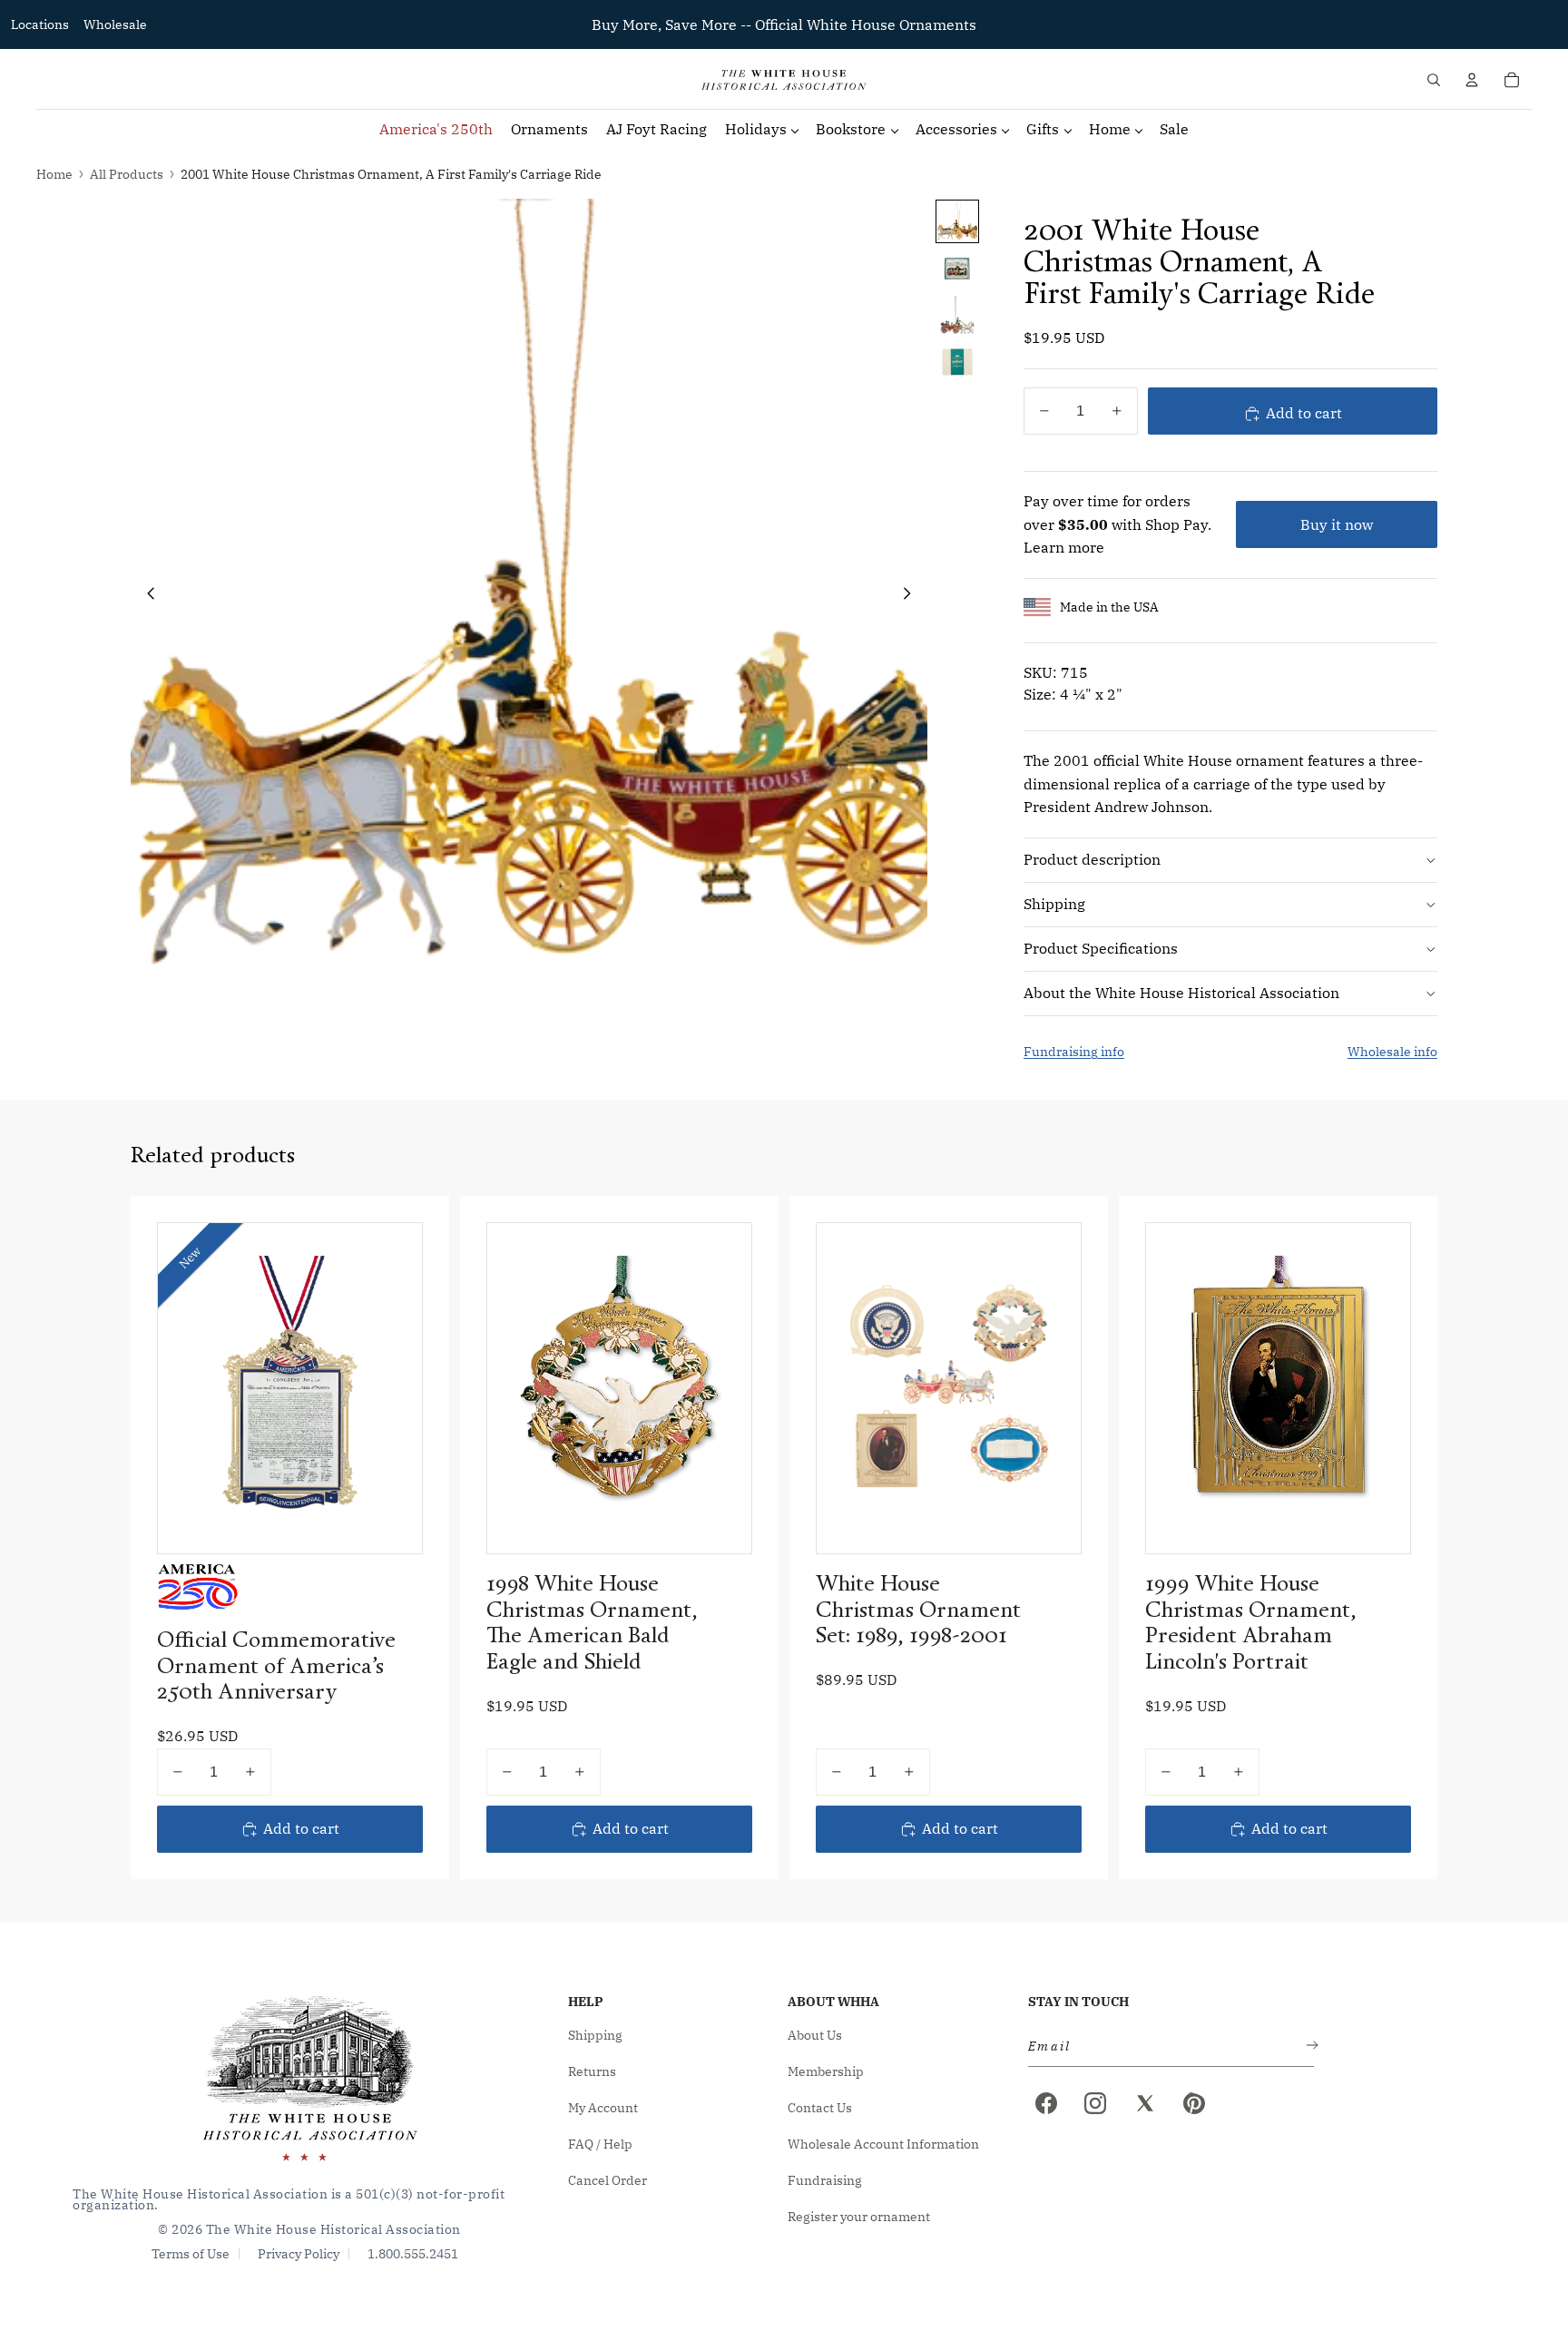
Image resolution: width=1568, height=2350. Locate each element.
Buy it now (1337, 524)
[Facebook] (1046, 2103)
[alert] (1166, 2046)
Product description (1092, 859)
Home (54, 174)
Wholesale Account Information (883, 2144)
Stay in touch (1078, 2002)
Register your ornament (859, 2217)
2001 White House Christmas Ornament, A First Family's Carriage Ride (391, 174)
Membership (826, 2071)
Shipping (1054, 904)
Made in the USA (1109, 607)
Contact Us (820, 2108)
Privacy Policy (299, 2254)
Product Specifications (1101, 948)
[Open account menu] (1472, 80)
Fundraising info (1074, 1052)
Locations (40, 24)
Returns (592, 2071)
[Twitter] (1145, 2103)
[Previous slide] (146, 597)
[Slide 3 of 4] (957, 316)
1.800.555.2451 (413, 2254)
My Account (603, 2108)
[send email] (1308, 2046)
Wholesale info (1392, 1052)
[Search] (1434, 80)
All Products (127, 174)
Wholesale (115, 24)
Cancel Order (608, 2180)
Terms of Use (191, 2254)
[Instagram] (1095, 2103)
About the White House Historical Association (1181, 993)
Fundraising (825, 2180)
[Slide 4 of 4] (957, 363)
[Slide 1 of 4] (957, 221)
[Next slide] (912, 597)
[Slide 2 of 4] (957, 269)
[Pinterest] (1194, 2103)
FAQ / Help (600, 2144)
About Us (815, 2035)
